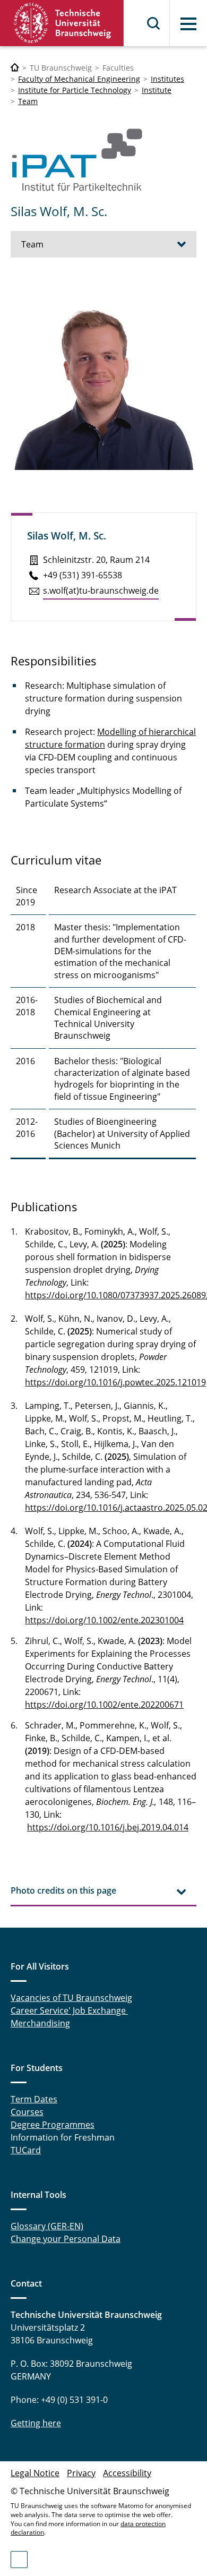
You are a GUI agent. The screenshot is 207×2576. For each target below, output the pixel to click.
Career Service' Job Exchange (69, 2010)
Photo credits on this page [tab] (63, 1890)
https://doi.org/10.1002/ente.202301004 (104, 1620)
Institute (157, 90)
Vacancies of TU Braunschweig (71, 1998)
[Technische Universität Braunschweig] (62, 23)
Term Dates (34, 2099)
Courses (27, 2112)
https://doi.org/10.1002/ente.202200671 (104, 1705)
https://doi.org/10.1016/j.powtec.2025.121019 (115, 1382)
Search (154, 23)
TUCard (26, 2150)
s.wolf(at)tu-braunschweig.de (101, 590)
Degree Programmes (53, 2125)
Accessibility (127, 2473)
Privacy (81, 2473)
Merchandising (40, 2023)
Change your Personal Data (66, 2239)
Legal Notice (35, 2473)
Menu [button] (188, 24)
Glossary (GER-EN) (47, 2226)
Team (28, 101)
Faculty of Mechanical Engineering (79, 79)
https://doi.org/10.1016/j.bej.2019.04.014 (108, 1827)
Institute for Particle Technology (75, 90)
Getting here (36, 2423)
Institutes (167, 79)
